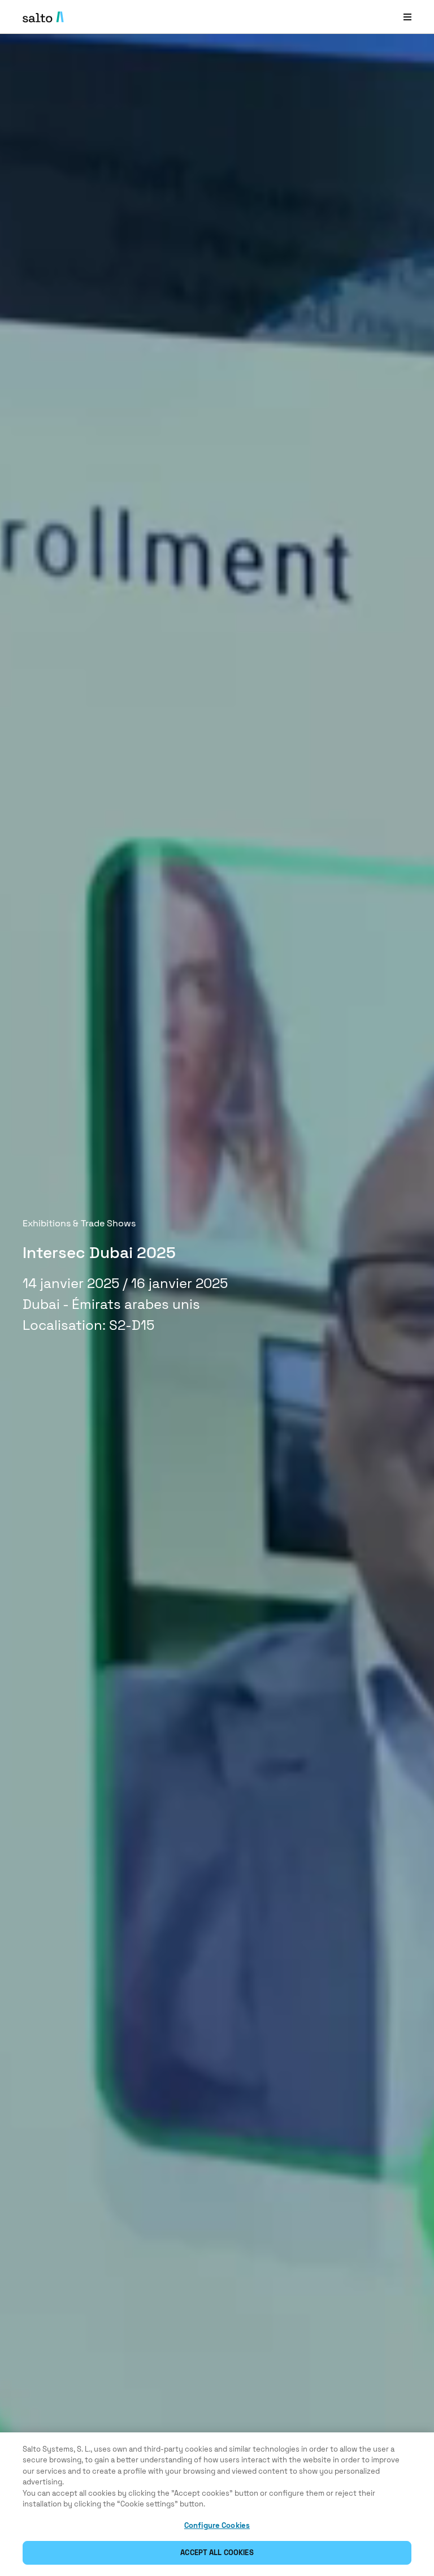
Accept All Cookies (217, 2553)
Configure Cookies (217, 2525)
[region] (217, 2504)
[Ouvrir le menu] (407, 17)
